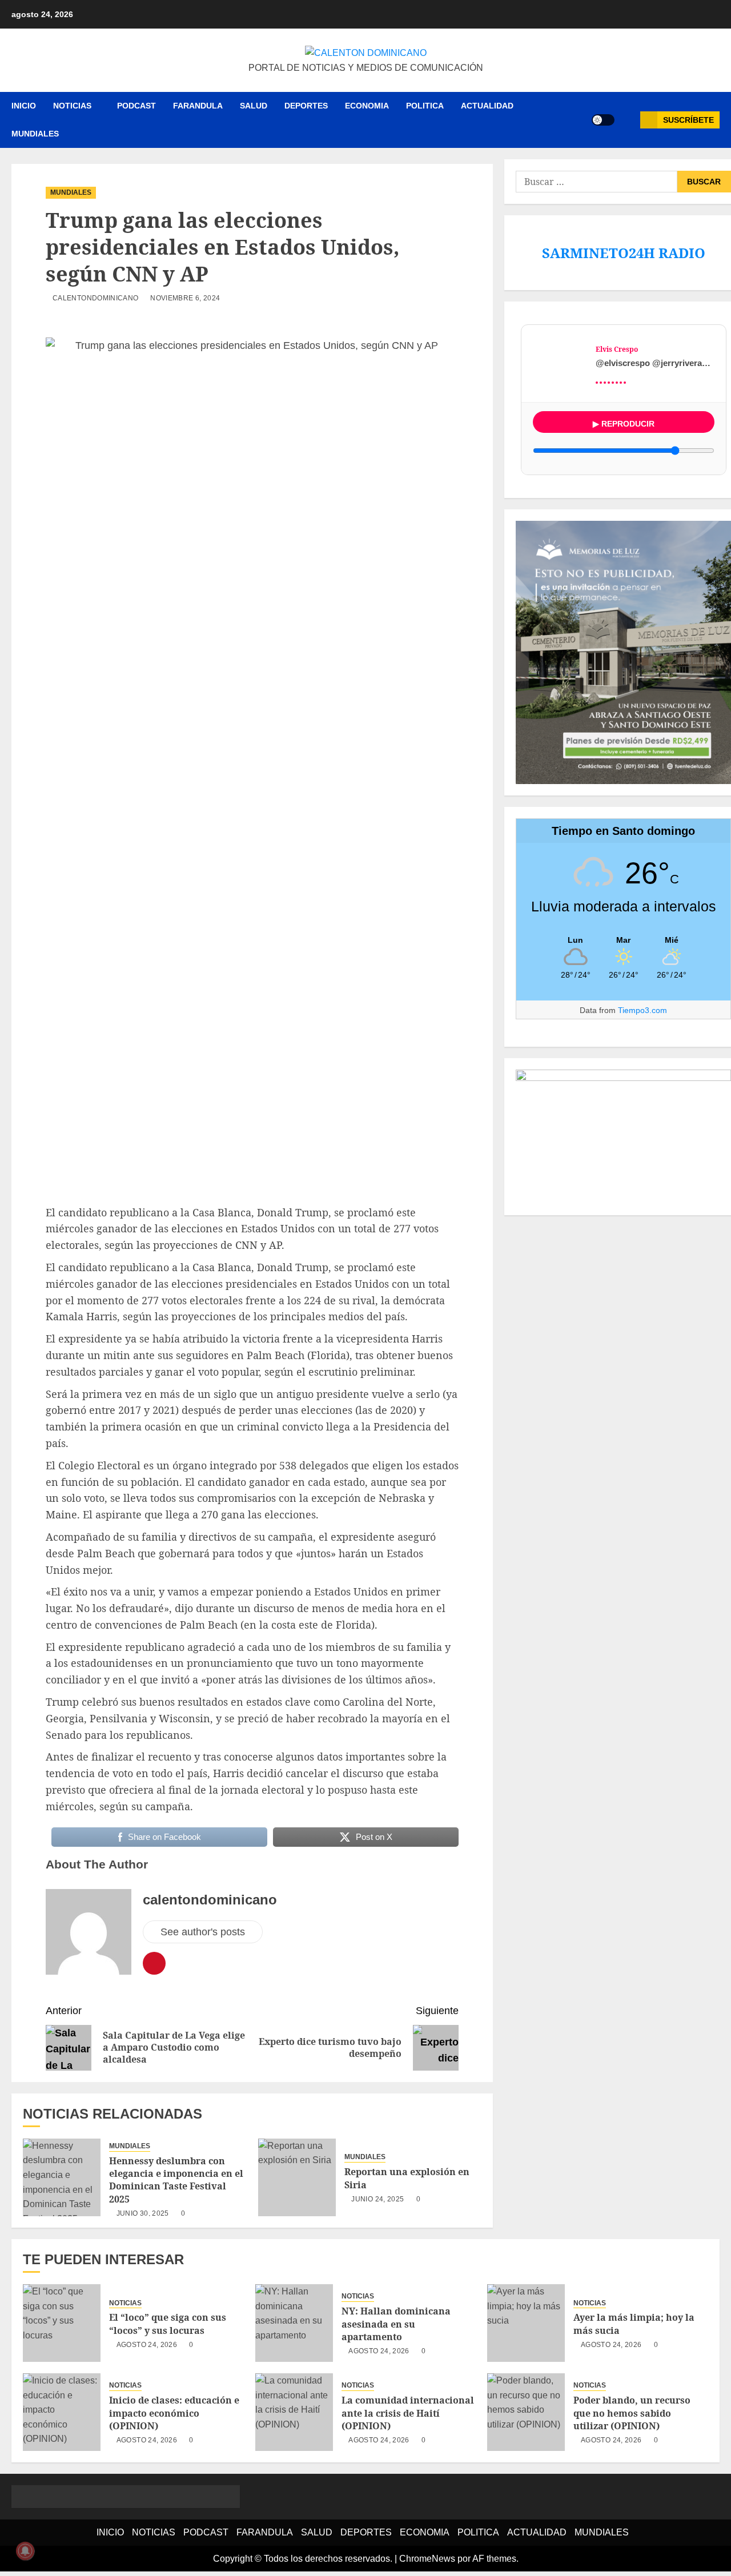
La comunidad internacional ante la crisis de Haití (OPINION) (408, 2413)
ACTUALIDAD (487, 106)
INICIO (24, 106)
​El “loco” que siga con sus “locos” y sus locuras (168, 2324)
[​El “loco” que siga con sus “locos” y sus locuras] (62, 2323)
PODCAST (136, 106)
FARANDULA (198, 106)
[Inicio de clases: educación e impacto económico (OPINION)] (62, 2412)
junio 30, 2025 (143, 2213)
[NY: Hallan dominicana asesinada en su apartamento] (294, 2323)
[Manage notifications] (25, 2551)
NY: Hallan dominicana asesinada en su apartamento (396, 2324)
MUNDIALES (35, 134)
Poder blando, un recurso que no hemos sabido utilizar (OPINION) (632, 2413)
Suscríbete (688, 120)
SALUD (254, 106)
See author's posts (203, 1932)
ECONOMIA (367, 106)
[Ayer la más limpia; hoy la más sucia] (526, 2323)
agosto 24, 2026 (147, 2345)
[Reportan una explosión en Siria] (297, 2177)
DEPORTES (306, 106)
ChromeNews (427, 2559)
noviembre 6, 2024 (185, 298)
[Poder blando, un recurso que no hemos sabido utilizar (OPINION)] (526, 2412)
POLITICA (425, 106)
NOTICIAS (72, 106)
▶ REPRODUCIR (624, 424)
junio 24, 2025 (377, 2199)
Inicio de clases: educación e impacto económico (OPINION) (174, 2413)
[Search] (627, 120)
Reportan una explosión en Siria (407, 2178)
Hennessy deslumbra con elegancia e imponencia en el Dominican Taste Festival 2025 (176, 2180)
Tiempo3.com (642, 1010)
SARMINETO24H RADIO (624, 253)
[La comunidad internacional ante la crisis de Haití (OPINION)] (294, 2412)
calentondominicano (95, 298)
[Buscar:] (596, 182)
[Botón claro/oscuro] (603, 120)
